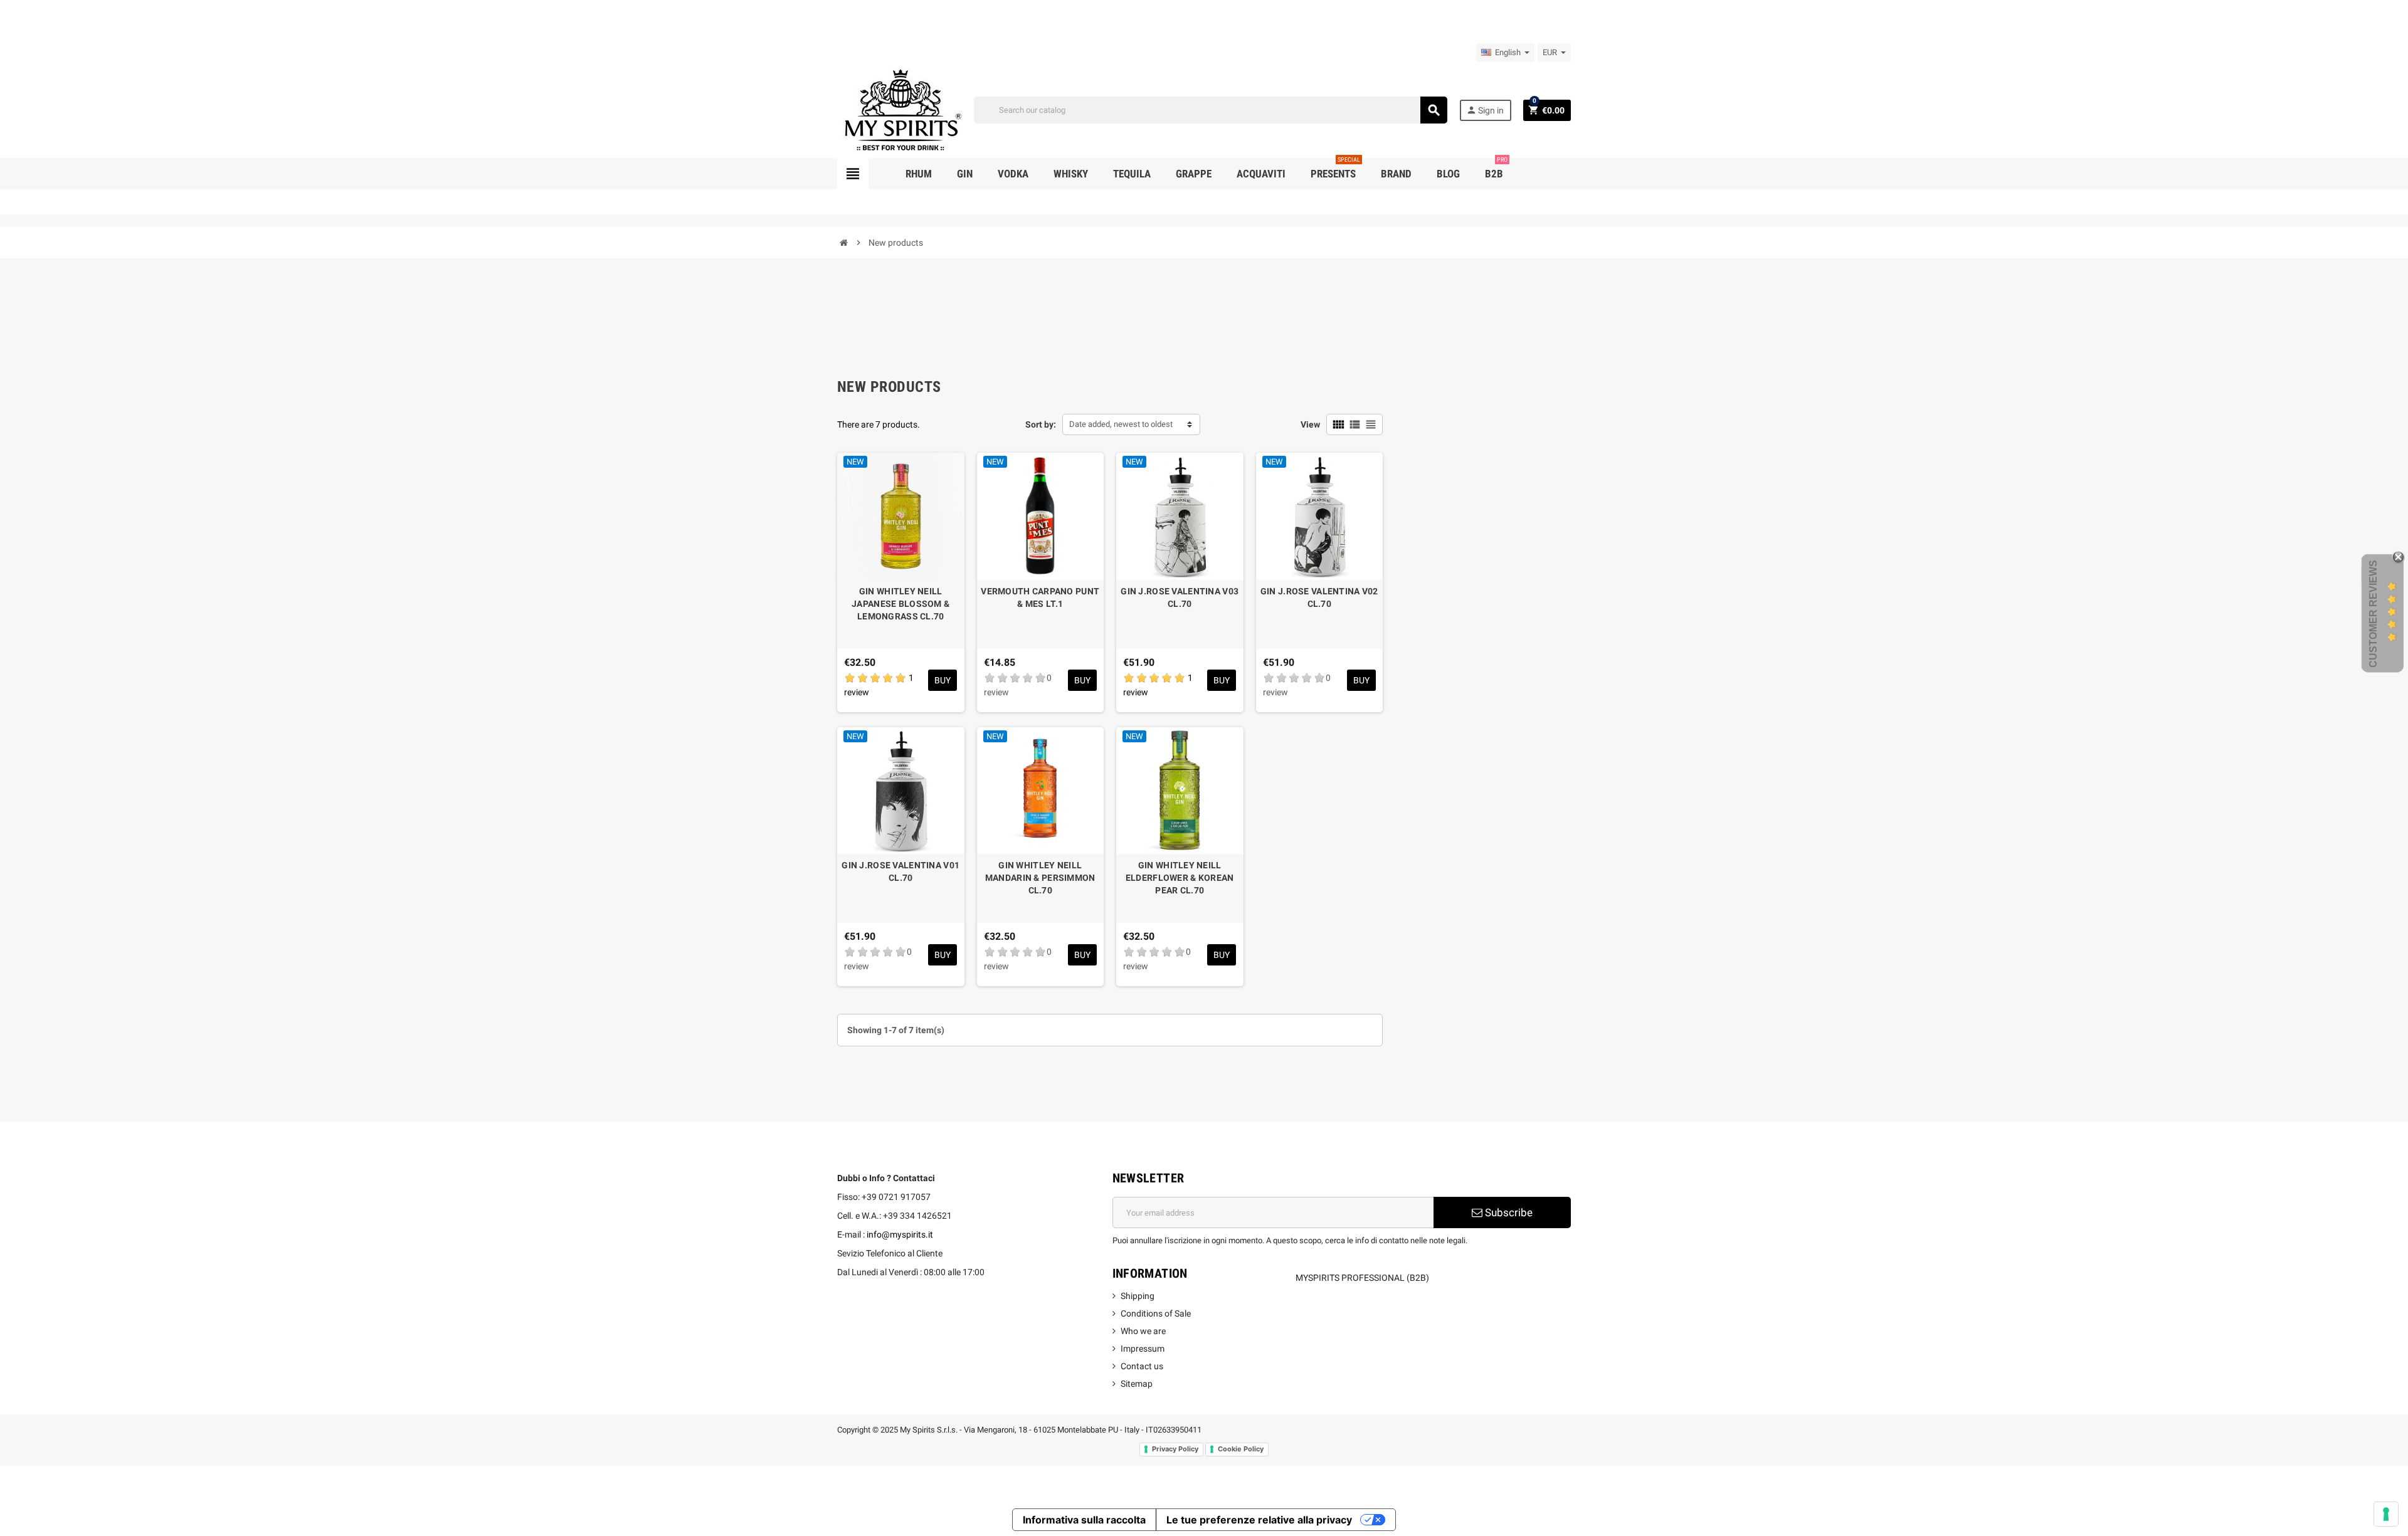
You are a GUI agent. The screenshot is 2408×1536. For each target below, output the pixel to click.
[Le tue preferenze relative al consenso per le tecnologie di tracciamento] (2386, 1514)
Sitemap (1137, 1384)
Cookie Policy (1241, 1449)
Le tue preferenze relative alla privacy (1259, 1520)
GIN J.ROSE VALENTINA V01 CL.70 (900, 871)
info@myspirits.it (900, 1234)
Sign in (1485, 110)
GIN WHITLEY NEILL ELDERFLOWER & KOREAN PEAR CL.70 (1180, 878)
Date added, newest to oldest (1121, 424)
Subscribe (1508, 1212)
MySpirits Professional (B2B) (1362, 1278)
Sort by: (1041, 424)
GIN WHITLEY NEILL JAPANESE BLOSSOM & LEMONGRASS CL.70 (900, 604)
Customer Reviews (2373, 614)
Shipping (1138, 1296)
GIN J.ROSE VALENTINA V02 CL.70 (1319, 597)
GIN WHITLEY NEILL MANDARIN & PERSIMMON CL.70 (1040, 878)
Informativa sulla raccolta (1084, 1520)
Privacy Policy (1175, 1449)
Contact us (1142, 1366)
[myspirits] (900, 109)
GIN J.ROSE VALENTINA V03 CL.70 (1180, 597)
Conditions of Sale (1156, 1313)
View (1310, 424)
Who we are (1143, 1331)
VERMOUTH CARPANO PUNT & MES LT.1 (1040, 597)
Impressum (1143, 1349)
